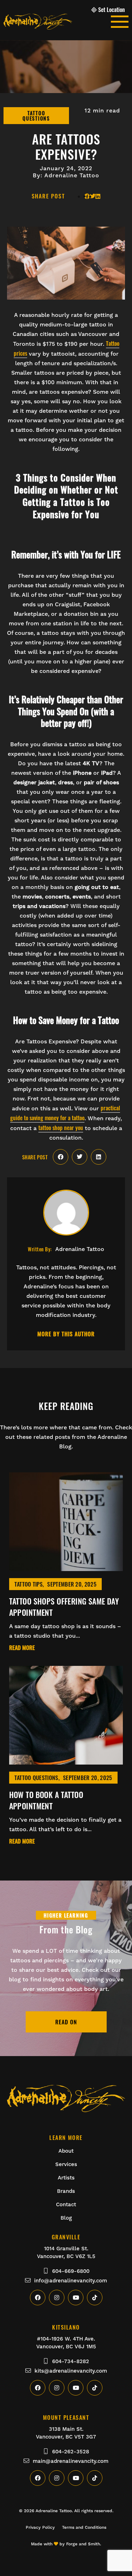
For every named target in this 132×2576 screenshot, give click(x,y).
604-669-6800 (71, 2271)
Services (66, 2164)
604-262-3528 (71, 2452)
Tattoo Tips (29, 1584)
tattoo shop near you (61, 1128)
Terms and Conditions (84, 2527)
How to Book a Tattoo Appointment (46, 1800)
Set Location (112, 10)
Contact (66, 2204)
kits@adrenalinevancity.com (71, 2371)
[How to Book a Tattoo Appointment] (66, 1760)
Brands (66, 2191)
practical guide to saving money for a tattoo (65, 1113)
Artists (66, 2178)
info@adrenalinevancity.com (71, 2281)
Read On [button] (66, 2022)
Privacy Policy (40, 2527)
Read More (22, 1648)
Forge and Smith (83, 2544)
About (66, 2151)
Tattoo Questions (36, 1778)
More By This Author (66, 1334)
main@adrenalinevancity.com (71, 2461)
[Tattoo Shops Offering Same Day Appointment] (66, 1567)
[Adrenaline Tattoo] (57, 22)
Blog (66, 2218)
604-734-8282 (71, 2361)
